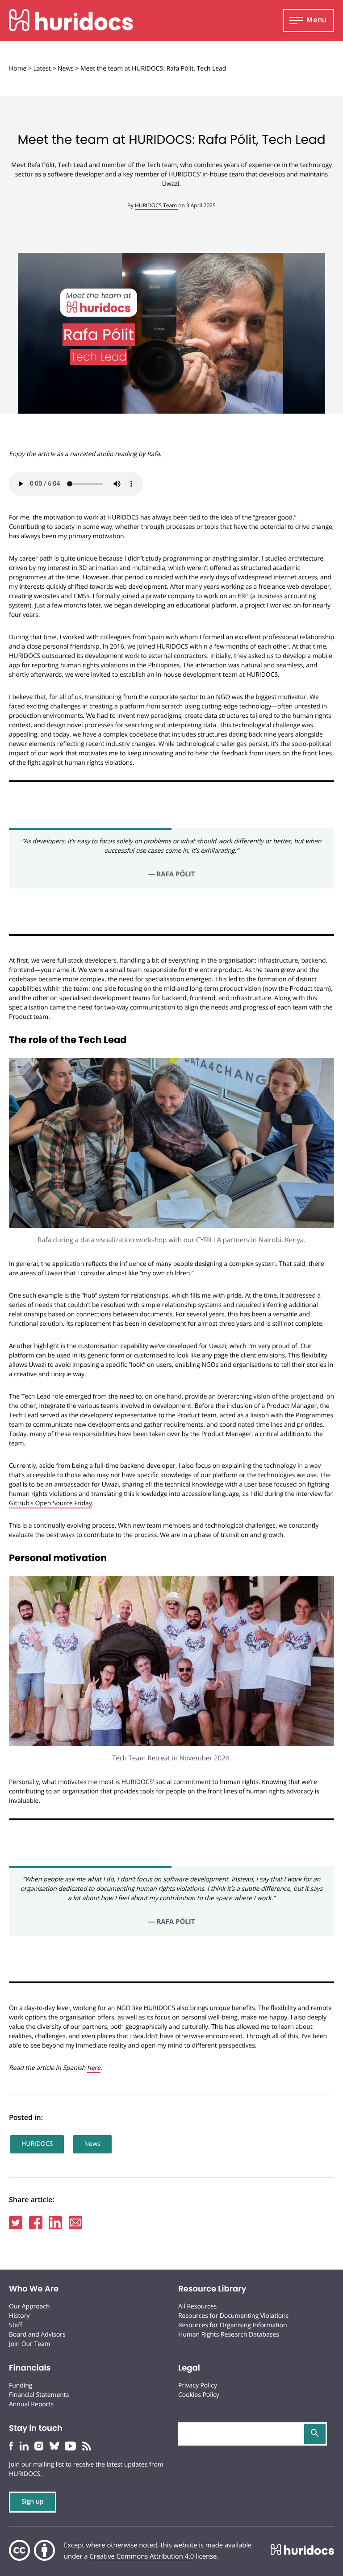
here (94, 2068)
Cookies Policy (199, 2395)
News (66, 69)
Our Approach (29, 2306)
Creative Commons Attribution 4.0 (142, 2556)
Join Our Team (30, 2344)
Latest (42, 69)
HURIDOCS (37, 2144)
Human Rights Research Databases (229, 2335)
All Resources (197, 2306)
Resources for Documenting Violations (233, 2316)
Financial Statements (39, 2395)
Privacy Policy (198, 2385)
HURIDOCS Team (157, 205)
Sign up (33, 2502)
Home (18, 69)
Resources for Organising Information (233, 2325)
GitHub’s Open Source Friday (50, 1503)
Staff (16, 2325)
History (19, 2316)
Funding (21, 2385)
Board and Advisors (37, 2335)
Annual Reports (31, 2404)
